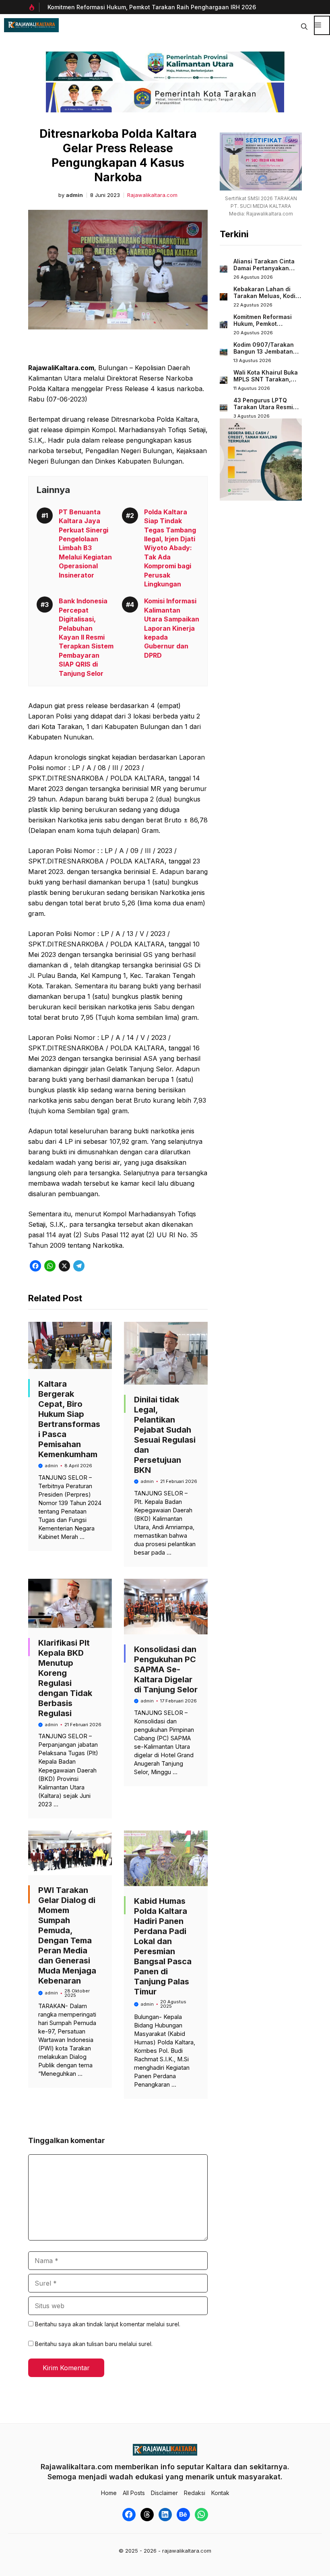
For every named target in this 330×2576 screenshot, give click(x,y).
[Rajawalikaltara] (31, 25)
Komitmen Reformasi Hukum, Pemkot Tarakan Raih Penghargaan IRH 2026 (152, 7)
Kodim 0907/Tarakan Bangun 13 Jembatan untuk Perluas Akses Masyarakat (264, 355)
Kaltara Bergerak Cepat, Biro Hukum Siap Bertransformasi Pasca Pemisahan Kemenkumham (69, 1419)
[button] (304, 25)
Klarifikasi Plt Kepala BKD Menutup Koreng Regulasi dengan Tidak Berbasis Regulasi (65, 1678)
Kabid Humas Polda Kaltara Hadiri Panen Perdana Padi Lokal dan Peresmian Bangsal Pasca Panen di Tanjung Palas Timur (163, 1946)
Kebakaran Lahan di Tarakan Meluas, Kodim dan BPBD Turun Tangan (267, 300)
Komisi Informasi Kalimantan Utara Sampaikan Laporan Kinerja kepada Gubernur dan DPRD (172, 628)
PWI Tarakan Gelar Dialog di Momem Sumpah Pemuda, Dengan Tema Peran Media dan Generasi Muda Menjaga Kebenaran (67, 1935)
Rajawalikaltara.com (152, 195)
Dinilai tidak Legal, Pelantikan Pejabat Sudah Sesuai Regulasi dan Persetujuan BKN (165, 1435)
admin (74, 195)
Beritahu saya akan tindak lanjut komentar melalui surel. (108, 2324)
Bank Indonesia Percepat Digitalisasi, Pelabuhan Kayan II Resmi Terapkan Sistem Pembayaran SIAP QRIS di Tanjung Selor (86, 637)
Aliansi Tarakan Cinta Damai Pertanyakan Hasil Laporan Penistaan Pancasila (264, 272)
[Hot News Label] (34, 7)
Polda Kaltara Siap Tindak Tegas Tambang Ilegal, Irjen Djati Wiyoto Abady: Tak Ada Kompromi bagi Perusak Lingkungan (170, 548)
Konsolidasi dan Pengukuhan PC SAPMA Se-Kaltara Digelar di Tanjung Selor (166, 1669)
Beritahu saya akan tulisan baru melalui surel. (94, 2344)
